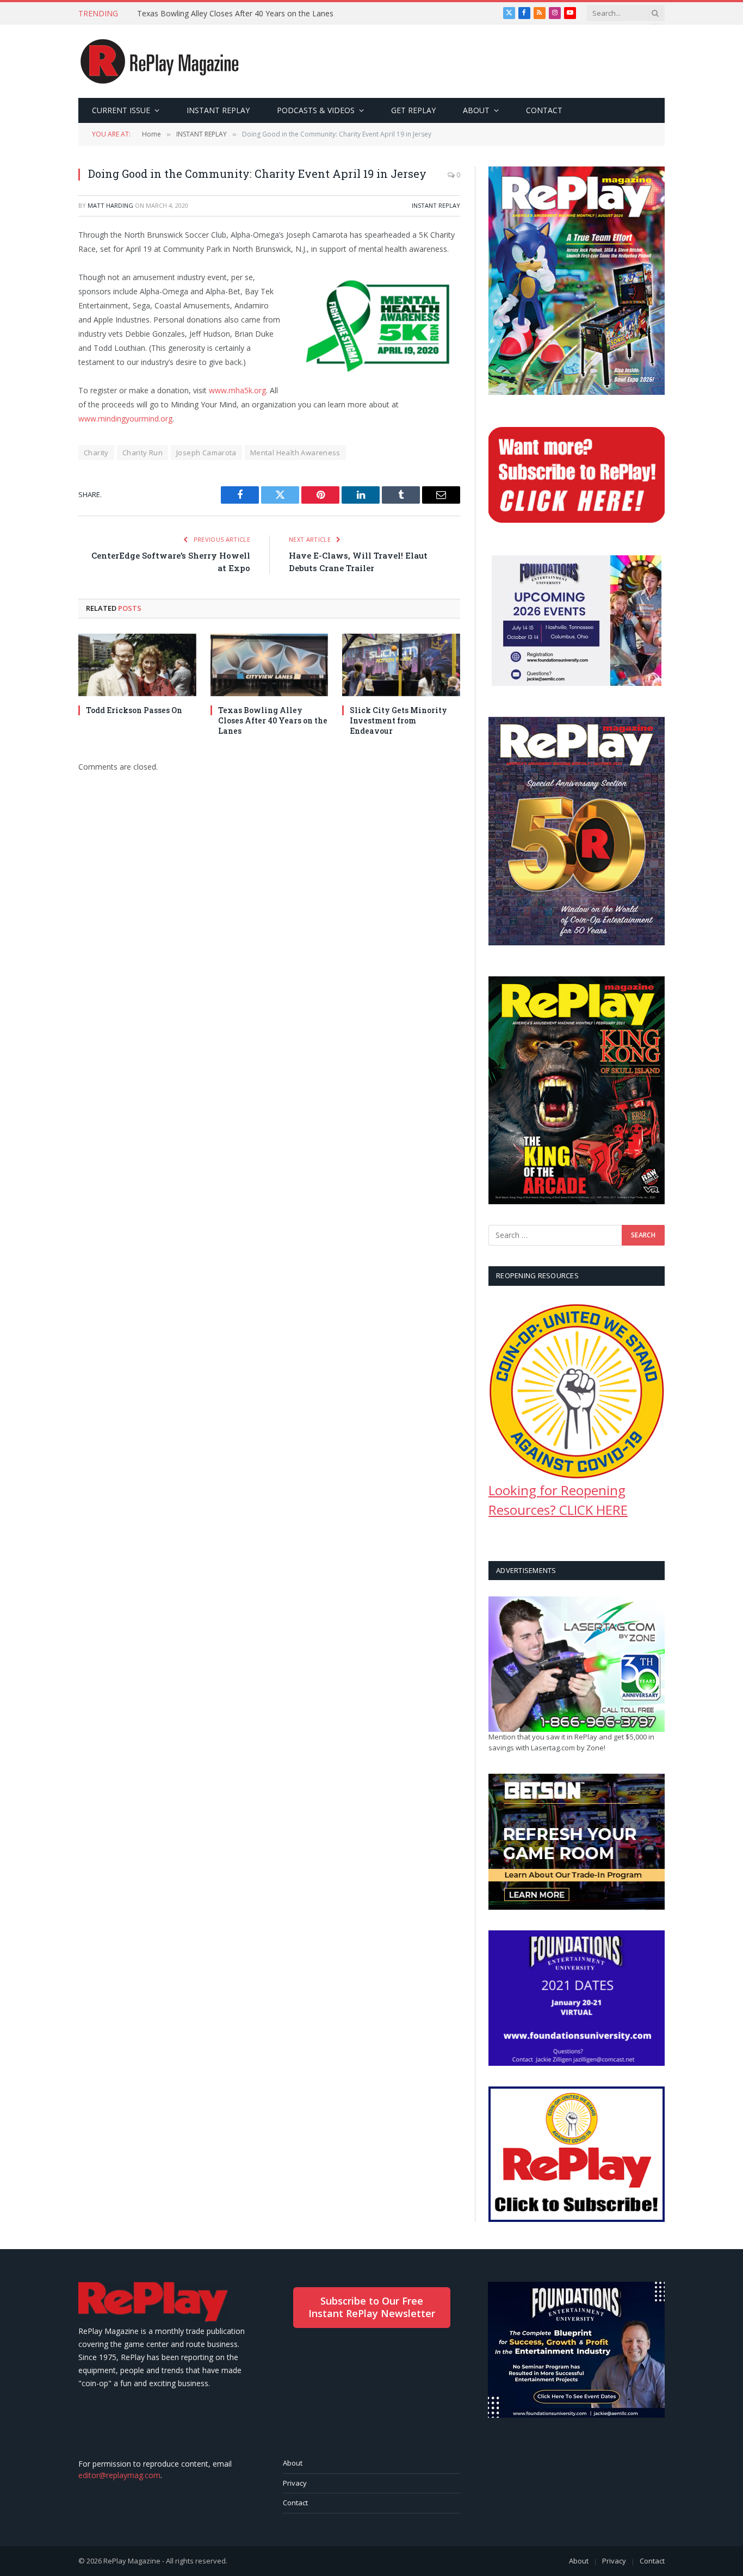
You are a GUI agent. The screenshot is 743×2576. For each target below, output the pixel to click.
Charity (96, 453)
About (293, 2463)
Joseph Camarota (206, 453)
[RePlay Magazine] (160, 61)
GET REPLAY (413, 110)
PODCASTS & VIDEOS (316, 110)
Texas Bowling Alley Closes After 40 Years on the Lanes (235, 14)
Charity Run (143, 453)
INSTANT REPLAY (218, 110)
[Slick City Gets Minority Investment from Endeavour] (401, 665)
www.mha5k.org (237, 390)
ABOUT (476, 110)
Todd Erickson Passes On (134, 710)
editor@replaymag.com (119, 2475)
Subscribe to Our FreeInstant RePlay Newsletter (372, 2307)
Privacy (295, 2483)
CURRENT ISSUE (121, 110)
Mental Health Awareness (295, 453)
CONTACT (544, 110)
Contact (295, 2503)
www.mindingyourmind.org (125, 419)
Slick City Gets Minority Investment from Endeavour (398, 720)
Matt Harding (110, 205)
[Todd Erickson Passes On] (137, 665)
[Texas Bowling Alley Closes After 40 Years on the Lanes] (270, 665)
